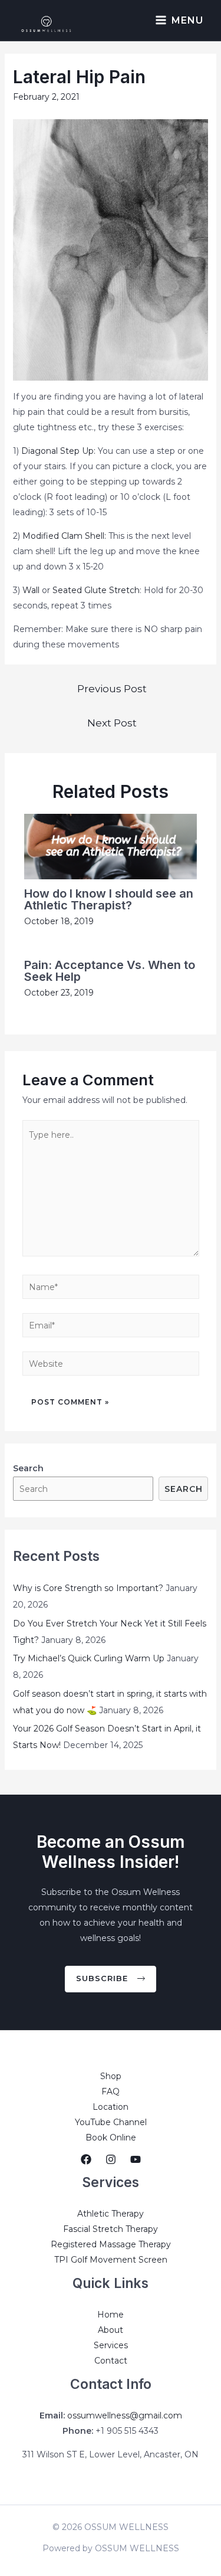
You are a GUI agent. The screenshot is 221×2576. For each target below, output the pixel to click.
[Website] (111, 1366)
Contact (111, 2361)
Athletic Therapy (111, 2214)
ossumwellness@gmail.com (125, 2415)
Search (184, 1489)
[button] (111, 1979)
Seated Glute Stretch (96, 590)
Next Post (112, 723)
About (111, 2330)
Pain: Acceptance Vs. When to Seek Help (110, 971)
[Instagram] (111, 2159)
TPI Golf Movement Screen (111, 2260)
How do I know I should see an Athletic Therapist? (109, 899)
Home (111, 2315)
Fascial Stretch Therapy (111, 2229)
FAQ (111, 2091)
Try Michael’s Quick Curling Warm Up (89, 1658)
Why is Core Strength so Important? (88, 1588)
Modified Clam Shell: (64, 536)
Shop (111, 2076)
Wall (31, 590)
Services (111, 2345)
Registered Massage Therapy (111, 2244)
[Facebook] (86, 2159)
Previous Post (112, 688)
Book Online (111, 2138)
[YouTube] (136, 2159)
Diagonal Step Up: (58, 451)
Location (111, 2107)
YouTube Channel (111, 2122)
